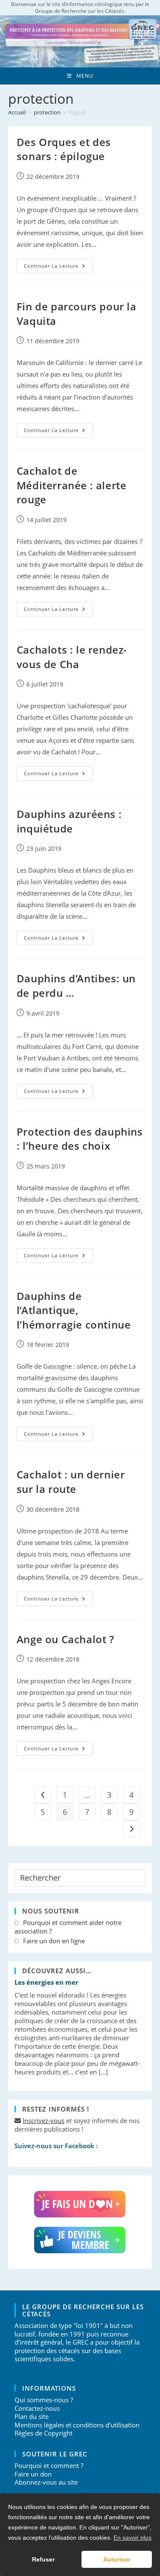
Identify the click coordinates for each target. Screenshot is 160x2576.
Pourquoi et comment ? (49, 2465)
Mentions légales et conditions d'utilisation (77, 2425)
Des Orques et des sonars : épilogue (64, 149)
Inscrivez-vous (44, 2120)
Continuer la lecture (58, 267)
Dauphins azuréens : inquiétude (69, 821)
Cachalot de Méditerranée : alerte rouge (72, 485)
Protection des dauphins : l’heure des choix (80, 1139)
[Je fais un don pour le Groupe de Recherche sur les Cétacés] (80, 2204)
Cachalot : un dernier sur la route (71, 1482)
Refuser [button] (43, 2559)
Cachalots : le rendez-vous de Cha (72, 657)
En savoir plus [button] (132, 2538)
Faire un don (33, 2474)
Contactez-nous (37, 2408)
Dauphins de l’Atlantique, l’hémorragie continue (74, 1310)
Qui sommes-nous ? (44, 2400)
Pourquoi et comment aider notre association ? (68, 1927)
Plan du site (32, 2416)
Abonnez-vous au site (46, 2482)
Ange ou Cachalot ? (65, 1639)
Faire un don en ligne (54, 1941)
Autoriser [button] (117, 2559)
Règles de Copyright (44, 2433)
